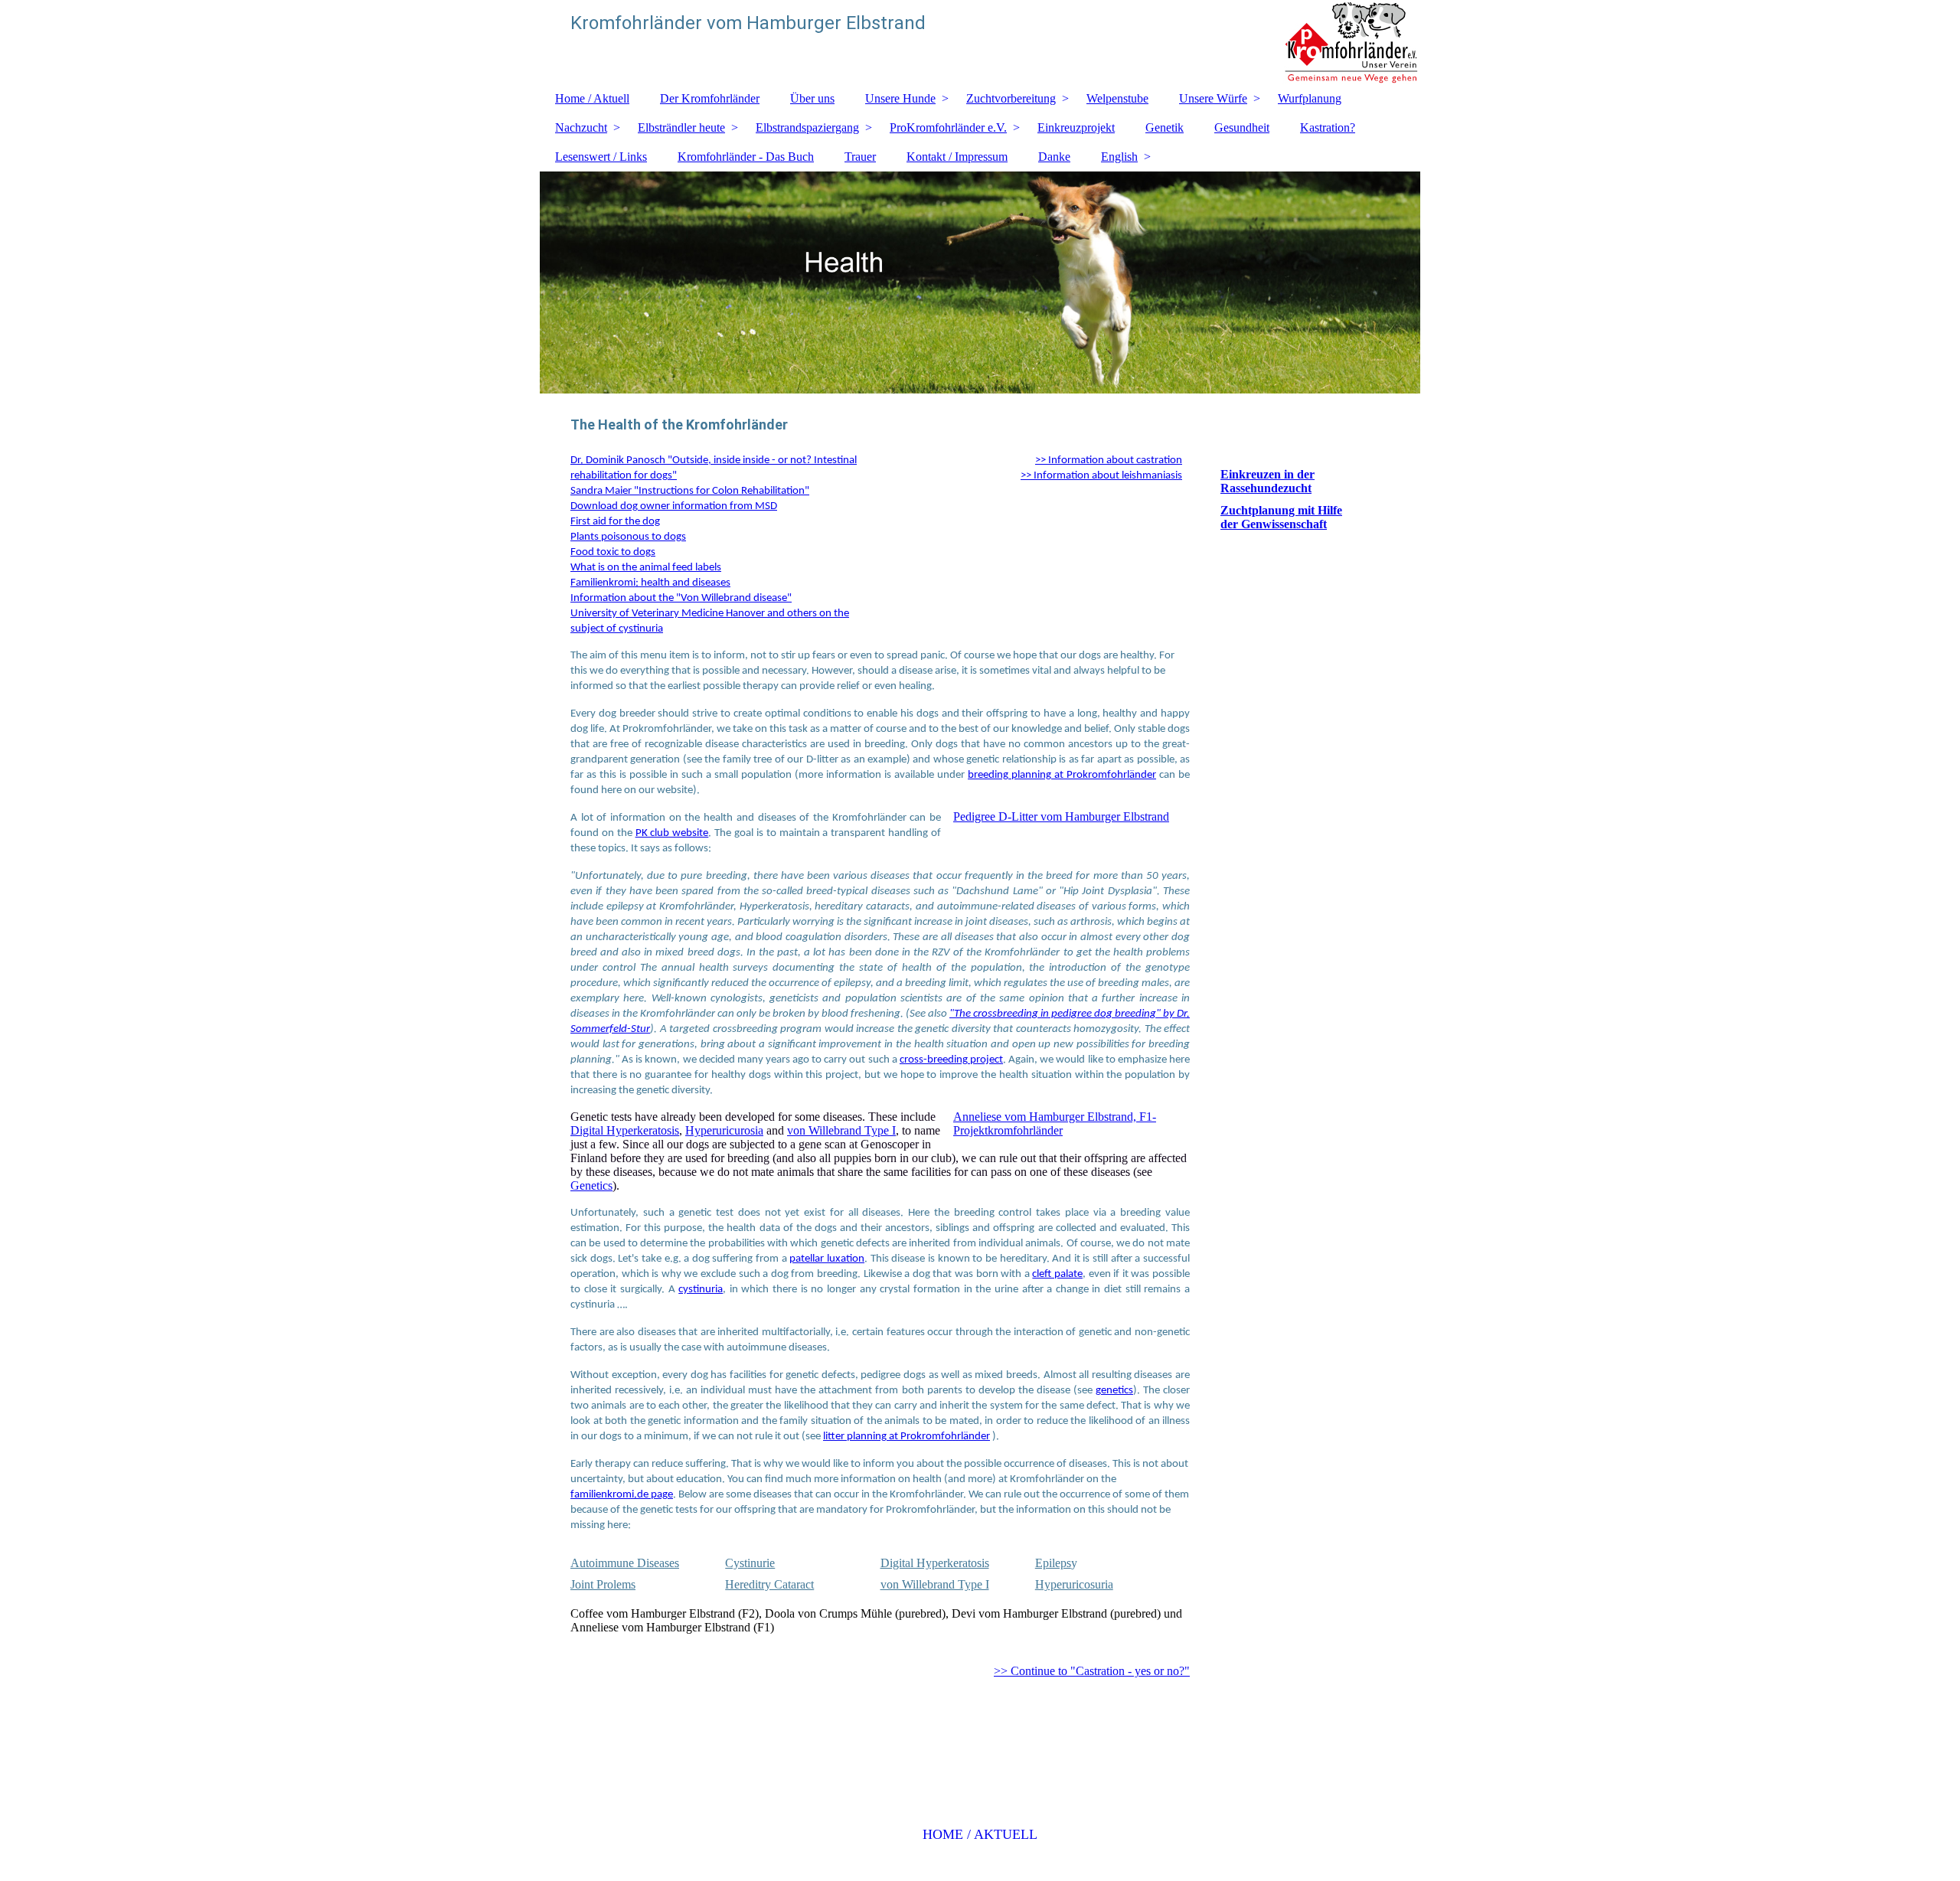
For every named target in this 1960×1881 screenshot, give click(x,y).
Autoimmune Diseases (625, 1563)
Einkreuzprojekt (1076, 127)
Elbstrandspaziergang (807, 127)
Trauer (860, 157)
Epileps (1053, 1563)
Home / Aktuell (592, 98)
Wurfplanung (1310, 98)
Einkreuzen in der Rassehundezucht (1267, 481)
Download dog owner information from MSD (674, 506)
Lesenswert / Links (601, 157)
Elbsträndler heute (681, 127)
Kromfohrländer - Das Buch (746, 157)
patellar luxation (827, 1259)
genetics (1114, 1391)
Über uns (812, 98)
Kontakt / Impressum (957, 157)
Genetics (591, 1185)
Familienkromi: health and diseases (650, 583)
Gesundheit (1242, 127)
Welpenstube (1117, 98)
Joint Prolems (603, 1584)
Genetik (1165, 127)
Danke (1054, 157)
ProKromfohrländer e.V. (948, 127)
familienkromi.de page (622, 1495)
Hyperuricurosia (724, 1130)
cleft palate (1057, 1274)
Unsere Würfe (1213, 98)
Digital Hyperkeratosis (625, 1130)
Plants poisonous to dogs (628, 537)
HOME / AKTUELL (980, 1834)
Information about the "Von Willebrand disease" (681, 598)
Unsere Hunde (900, 98)
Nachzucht (581, 127)
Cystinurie (750, 1563)
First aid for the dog (615, 522)
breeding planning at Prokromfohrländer (1062, 775)
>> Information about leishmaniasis (1101, 476)
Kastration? (1328, 127)
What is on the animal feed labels (646, 568)
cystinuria (701, 1290)
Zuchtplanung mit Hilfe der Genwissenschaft (1281, 517)
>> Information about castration (1109, 460)
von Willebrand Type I (841, 1130)
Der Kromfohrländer (710, 98)
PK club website (672, 833)
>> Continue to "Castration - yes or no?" (1092, 1671)
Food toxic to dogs (613, 552)
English (1119, 157)
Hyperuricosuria (1074, 1584)
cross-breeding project (951, 1060)
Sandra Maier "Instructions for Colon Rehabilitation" (690, 491)
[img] (980, 42)
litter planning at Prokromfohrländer (906, 1437)
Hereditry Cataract (769, 1584)
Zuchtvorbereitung (1011, 98)
